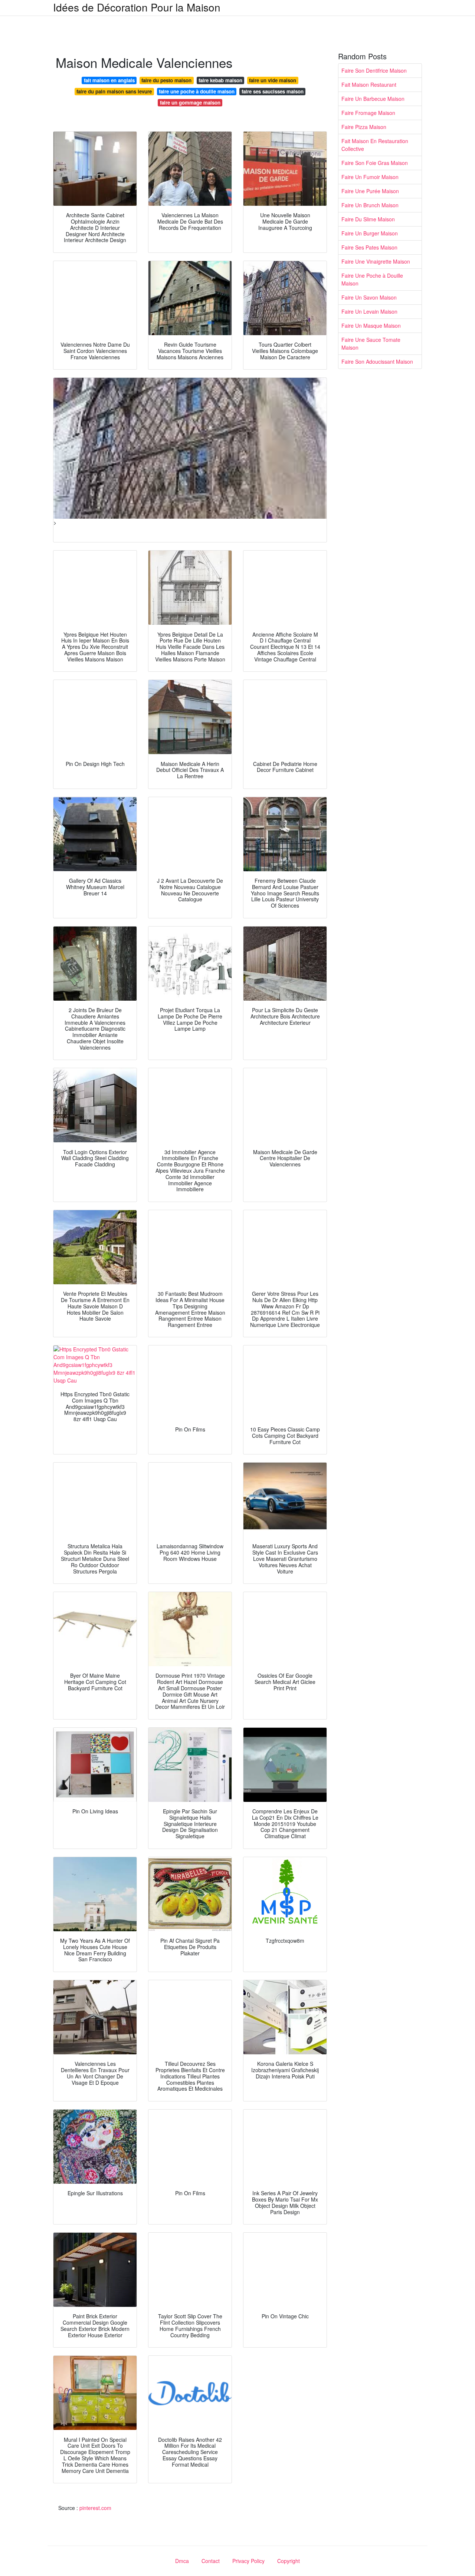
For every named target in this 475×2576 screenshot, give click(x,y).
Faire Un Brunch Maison (370, 205)
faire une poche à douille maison (197, 91)
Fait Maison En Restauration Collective (375, 145)
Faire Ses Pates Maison (369, 247)
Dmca (182, 2561)
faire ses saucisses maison (273, 91)
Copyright (289, 2561)
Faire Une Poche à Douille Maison (372, 279)
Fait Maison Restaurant (369, 85)
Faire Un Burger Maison (370, 233)
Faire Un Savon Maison (369, 297)
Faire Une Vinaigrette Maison (376, 261)
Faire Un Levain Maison (369, 311)
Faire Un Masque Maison (371, 326)
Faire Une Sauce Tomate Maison (371, 344)
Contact (211, 2561)
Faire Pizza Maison (364, 127)
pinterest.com (95, 2508)
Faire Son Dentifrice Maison (374, 70)
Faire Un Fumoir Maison (370, 177)
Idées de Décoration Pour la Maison (137, 7)
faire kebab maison (220, 80)
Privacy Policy (248, 2561)
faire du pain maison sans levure (114, 91)
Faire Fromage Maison (368, 113)
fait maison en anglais (109, 80)
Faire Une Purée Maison (370, 191)
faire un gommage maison (190, 103)
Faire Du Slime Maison (368, 219)
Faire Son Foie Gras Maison (375, 163)
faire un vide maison (273, 80)
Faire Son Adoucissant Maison (377, 361)
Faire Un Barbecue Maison (373, 99)
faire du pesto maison (166, 80)
